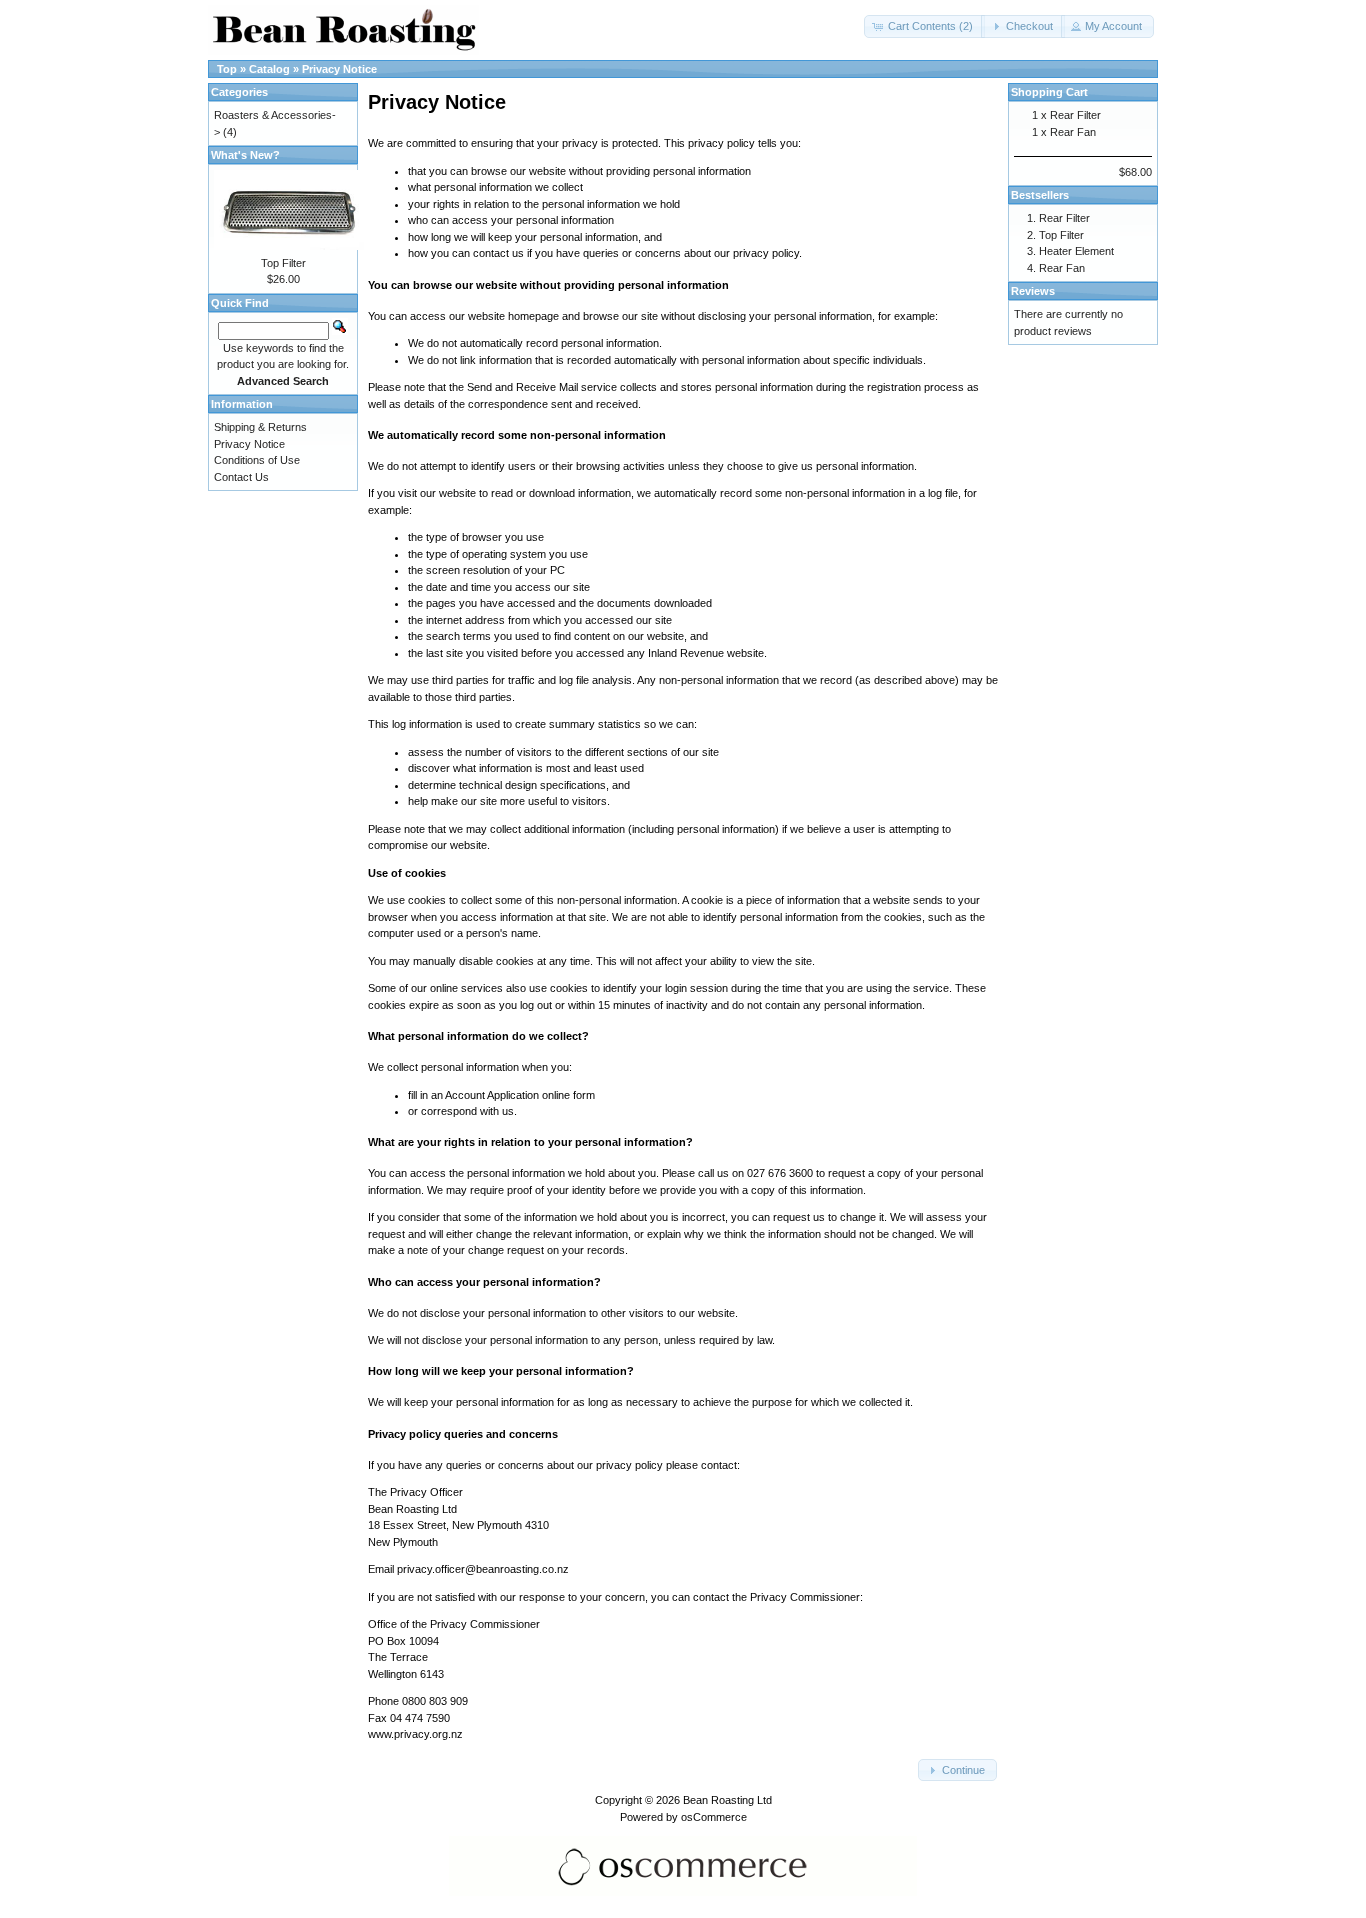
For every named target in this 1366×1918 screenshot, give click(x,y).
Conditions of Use (257, 460)
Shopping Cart (1049, 92)
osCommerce (714, 1817)
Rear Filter (1075, 115)
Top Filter (283, 263)
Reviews (1033, 291)
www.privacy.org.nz (415, 1734)
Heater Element (1076, 251)
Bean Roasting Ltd (727, 1800)
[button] (924, 26)
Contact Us (241, 477)
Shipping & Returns (260, 427)
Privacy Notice (339, 69)
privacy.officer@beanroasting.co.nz (483, 1569)
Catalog (269, 69)
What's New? (245, 155)
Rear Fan (1073, 132)
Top (227, 69)
